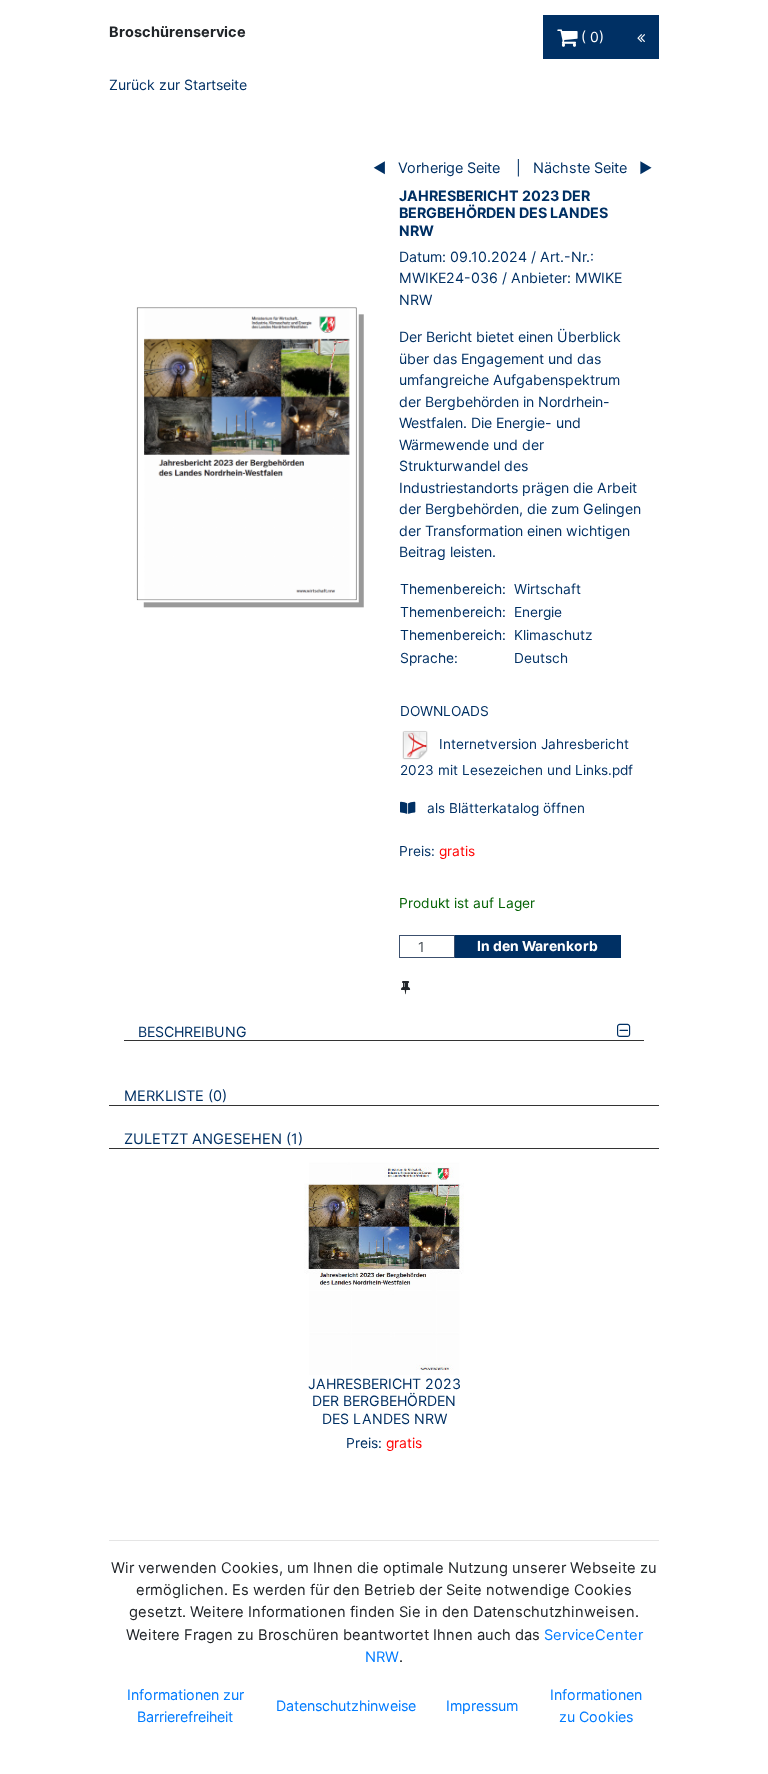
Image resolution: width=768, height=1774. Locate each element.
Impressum (482, 1705)
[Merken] (405, 987)
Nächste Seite (580, 167)
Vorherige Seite (449, 167)
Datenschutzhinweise (346, 1705)
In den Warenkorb (537, 946)
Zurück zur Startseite (178, 84)
